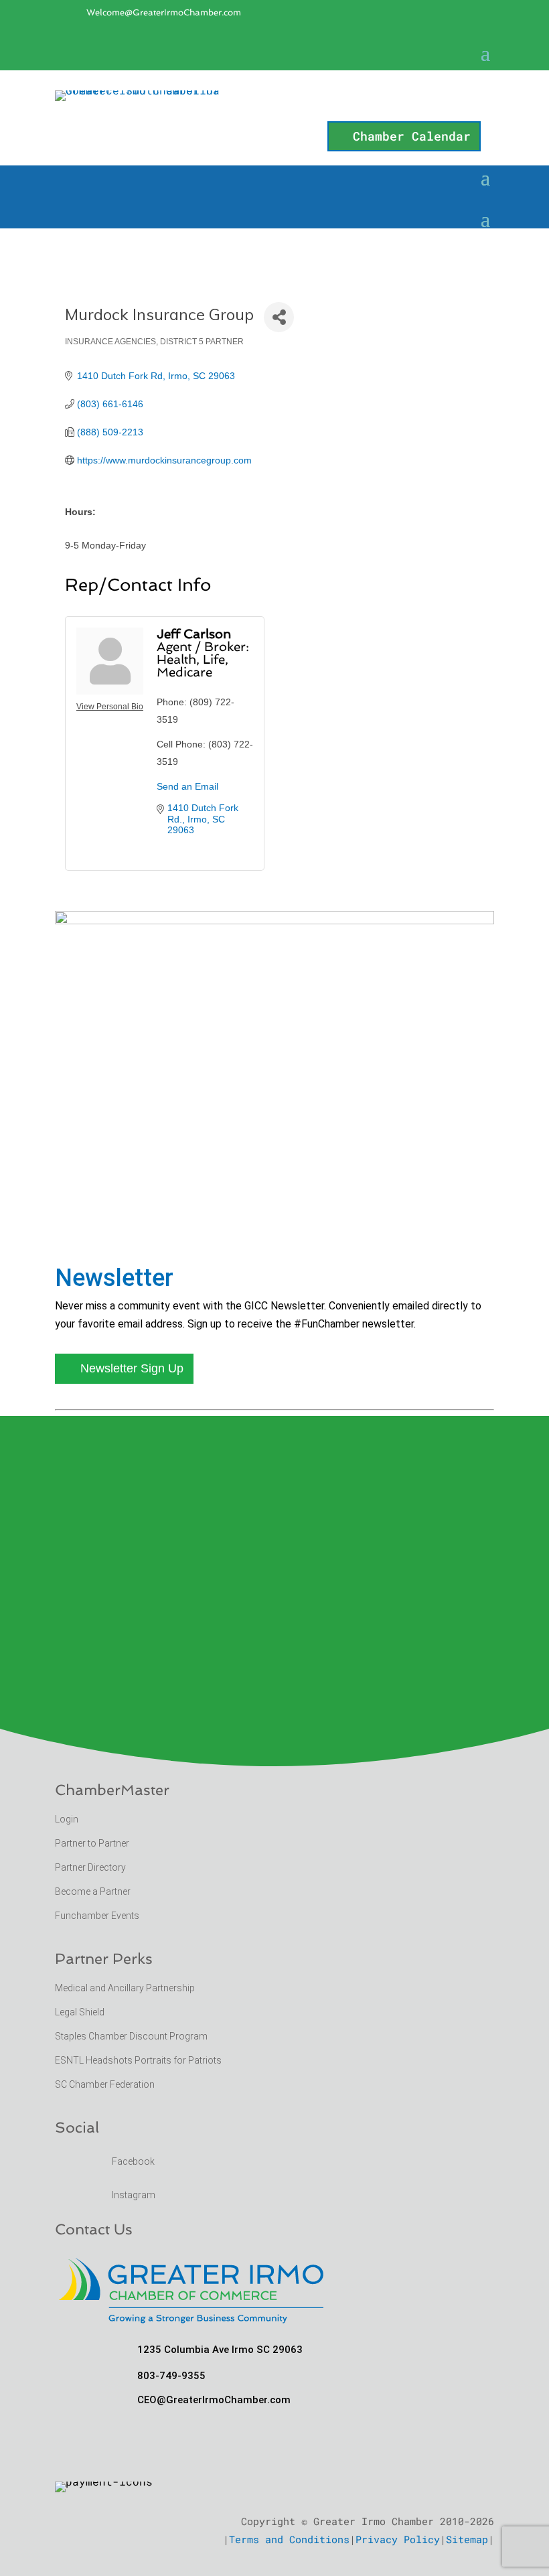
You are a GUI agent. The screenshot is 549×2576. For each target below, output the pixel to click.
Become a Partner (94, 1891)
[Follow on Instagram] (453, 56)
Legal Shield (80, 2012)
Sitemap (467, 2539)
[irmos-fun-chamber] (274, 920)
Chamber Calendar (412, 136)
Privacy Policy (398, 2539)
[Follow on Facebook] (426, 56)
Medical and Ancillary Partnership (125, 1988)
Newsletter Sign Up (132, 1368)
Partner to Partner (93, 1843)
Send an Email (187, 786)
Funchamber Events (97, 1916)
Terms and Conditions (289, 2539)
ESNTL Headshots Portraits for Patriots (138, 2060)
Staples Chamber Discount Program (131, 2036)
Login (67, 1819)
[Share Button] (279, 317)
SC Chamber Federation (105, 2084)
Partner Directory (90, 1867)
